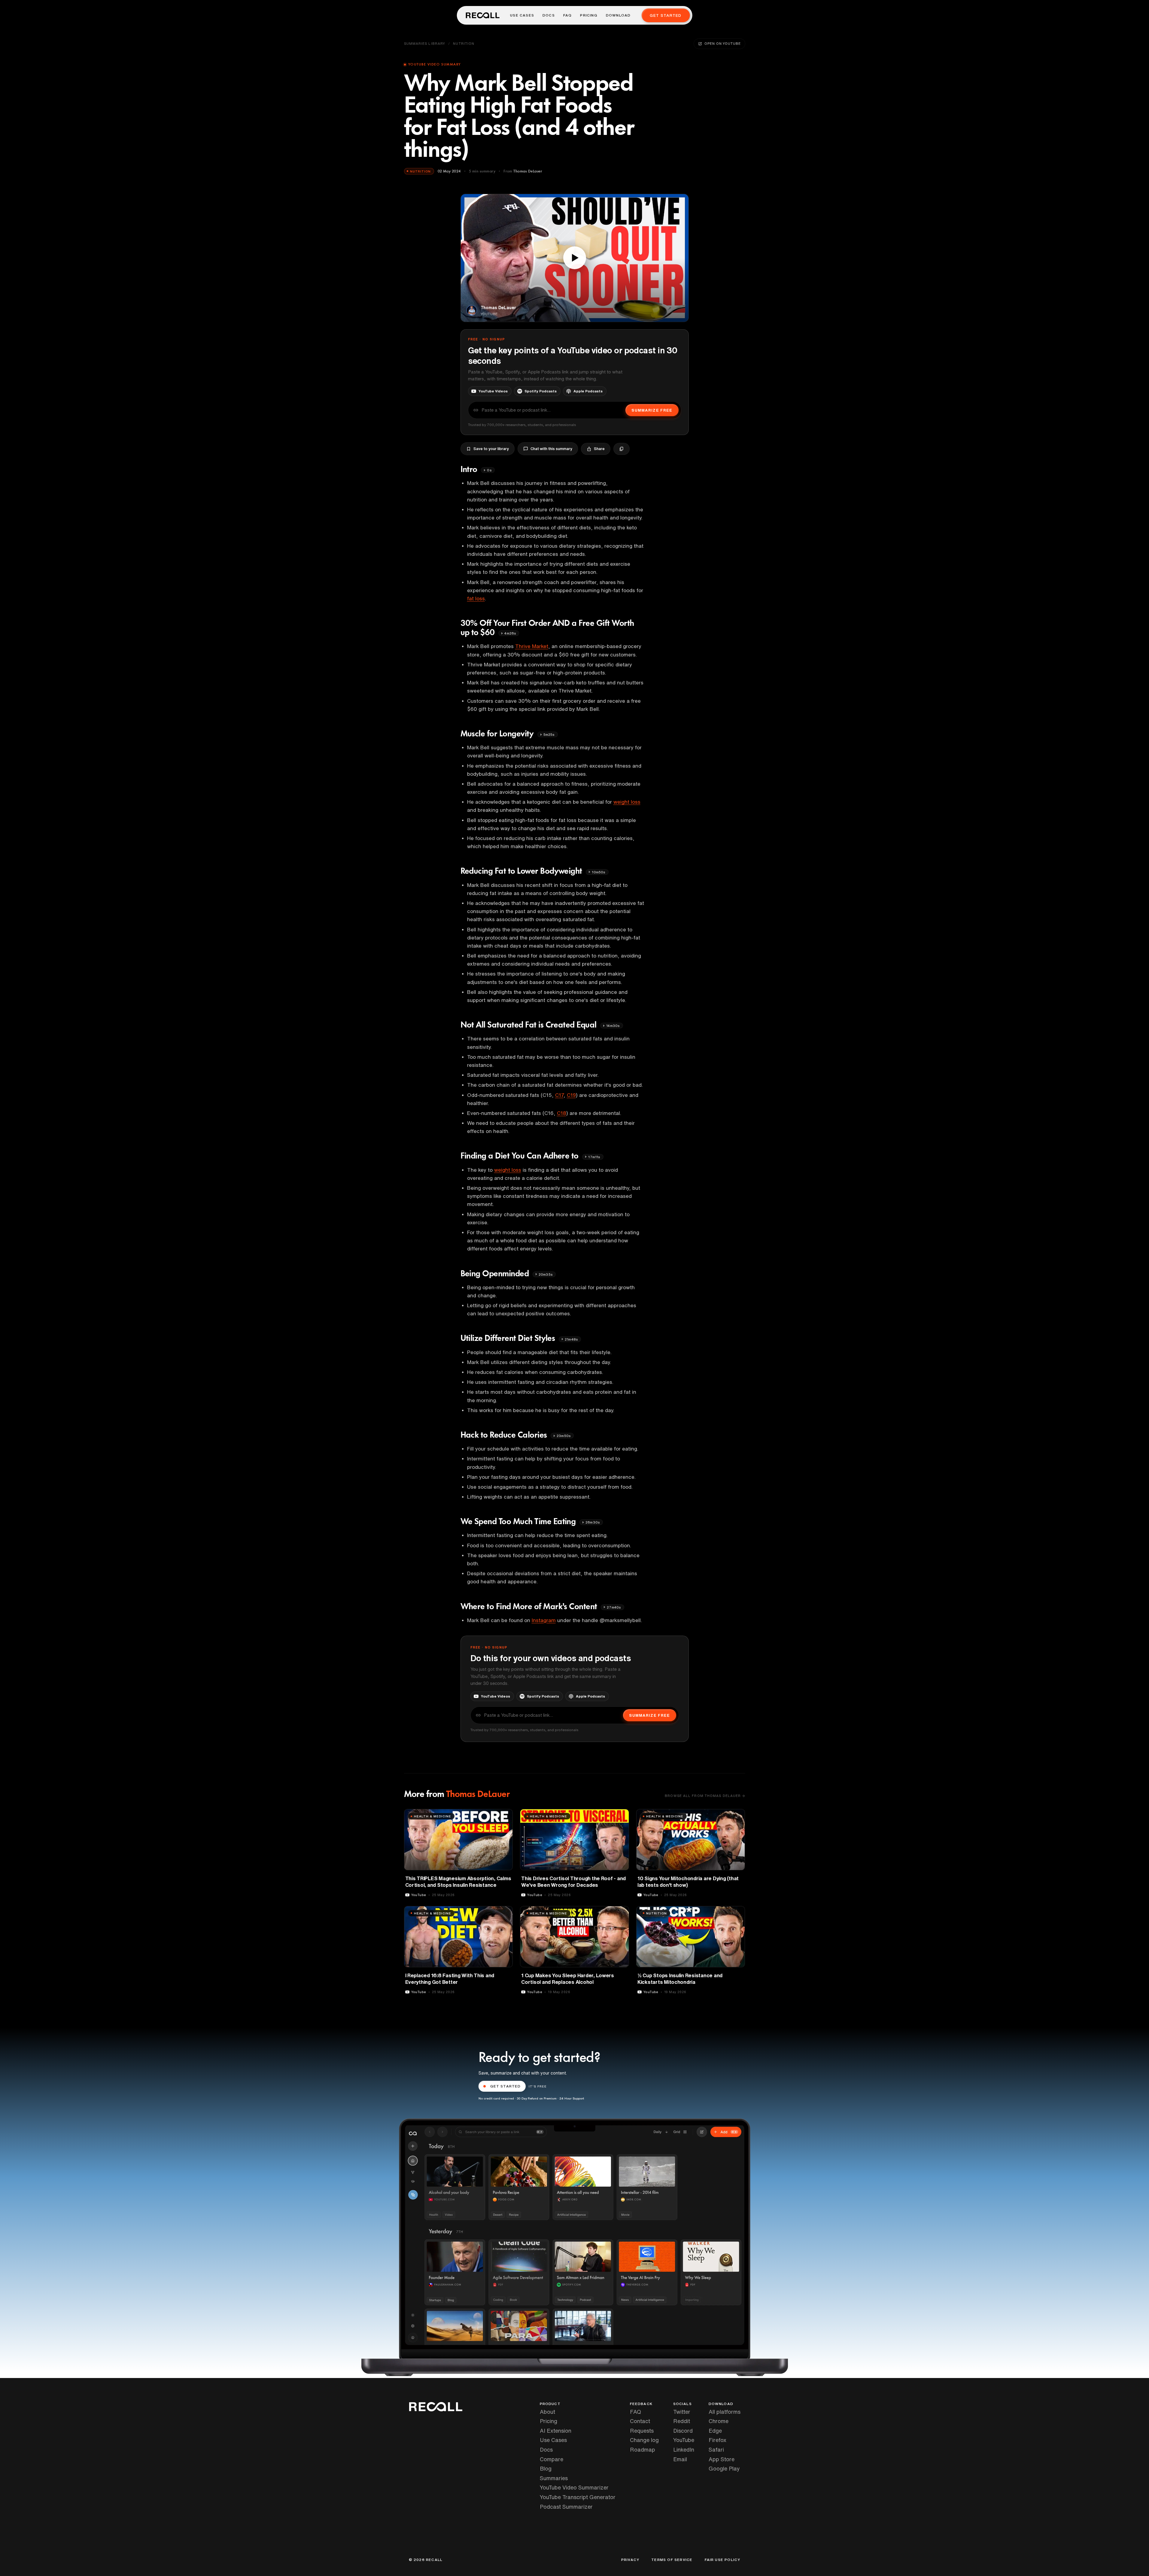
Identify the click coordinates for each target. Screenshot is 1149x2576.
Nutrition (464, 43)
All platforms (725, 2412)
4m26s (510, 633)
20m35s (546, 1274)
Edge (715, 2431)
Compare (552, 2459)
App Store (722, 2459)
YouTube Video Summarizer (574, 2487)
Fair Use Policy (723, 2560)
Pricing (589, 15)
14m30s (613, 1026)
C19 (571, 1095)
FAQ (568, 15)
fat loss (476, 598)
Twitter (682, 2412)
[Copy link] (622, 449)
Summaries (554, 2478)
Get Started (666, 15)
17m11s (594, 1157)
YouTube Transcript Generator (578, 2497)
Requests (642, 2431)
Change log (644, 2440)
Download (618, 15)
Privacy (630, 2560)
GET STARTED (506, 2086)
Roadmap (643, 2450)
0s (489, 470)
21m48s (571, 1339)
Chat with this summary (551, 449)
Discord (683, 2431)
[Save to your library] (505, 1816)
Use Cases (522, 15)
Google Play (724, 2468)
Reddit (682, 2421)
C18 (562, 1113)
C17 (559, 1095)
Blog (546, 2468)
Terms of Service (672, 2560)
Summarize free (652, 410)
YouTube (684, 2440)
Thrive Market (532, 646)
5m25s (549, 734)
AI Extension (556, 2431)
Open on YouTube (722, 43)
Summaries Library (425, 43)
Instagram (544, 1620)
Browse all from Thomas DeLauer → (705, 1796)
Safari (716, 2450)
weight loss (627, 802)
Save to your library (491, 449)
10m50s (599, 872)
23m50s (564, 1436)
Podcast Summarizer (566, 2507)
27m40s (614, 1607)
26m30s (593, 1522)
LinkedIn (684, 2450)
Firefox (717, 2440)
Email (680, 2459)
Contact (640, 2421)
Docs (549, 15)
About (547, 2412)
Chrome (719, 2421)
